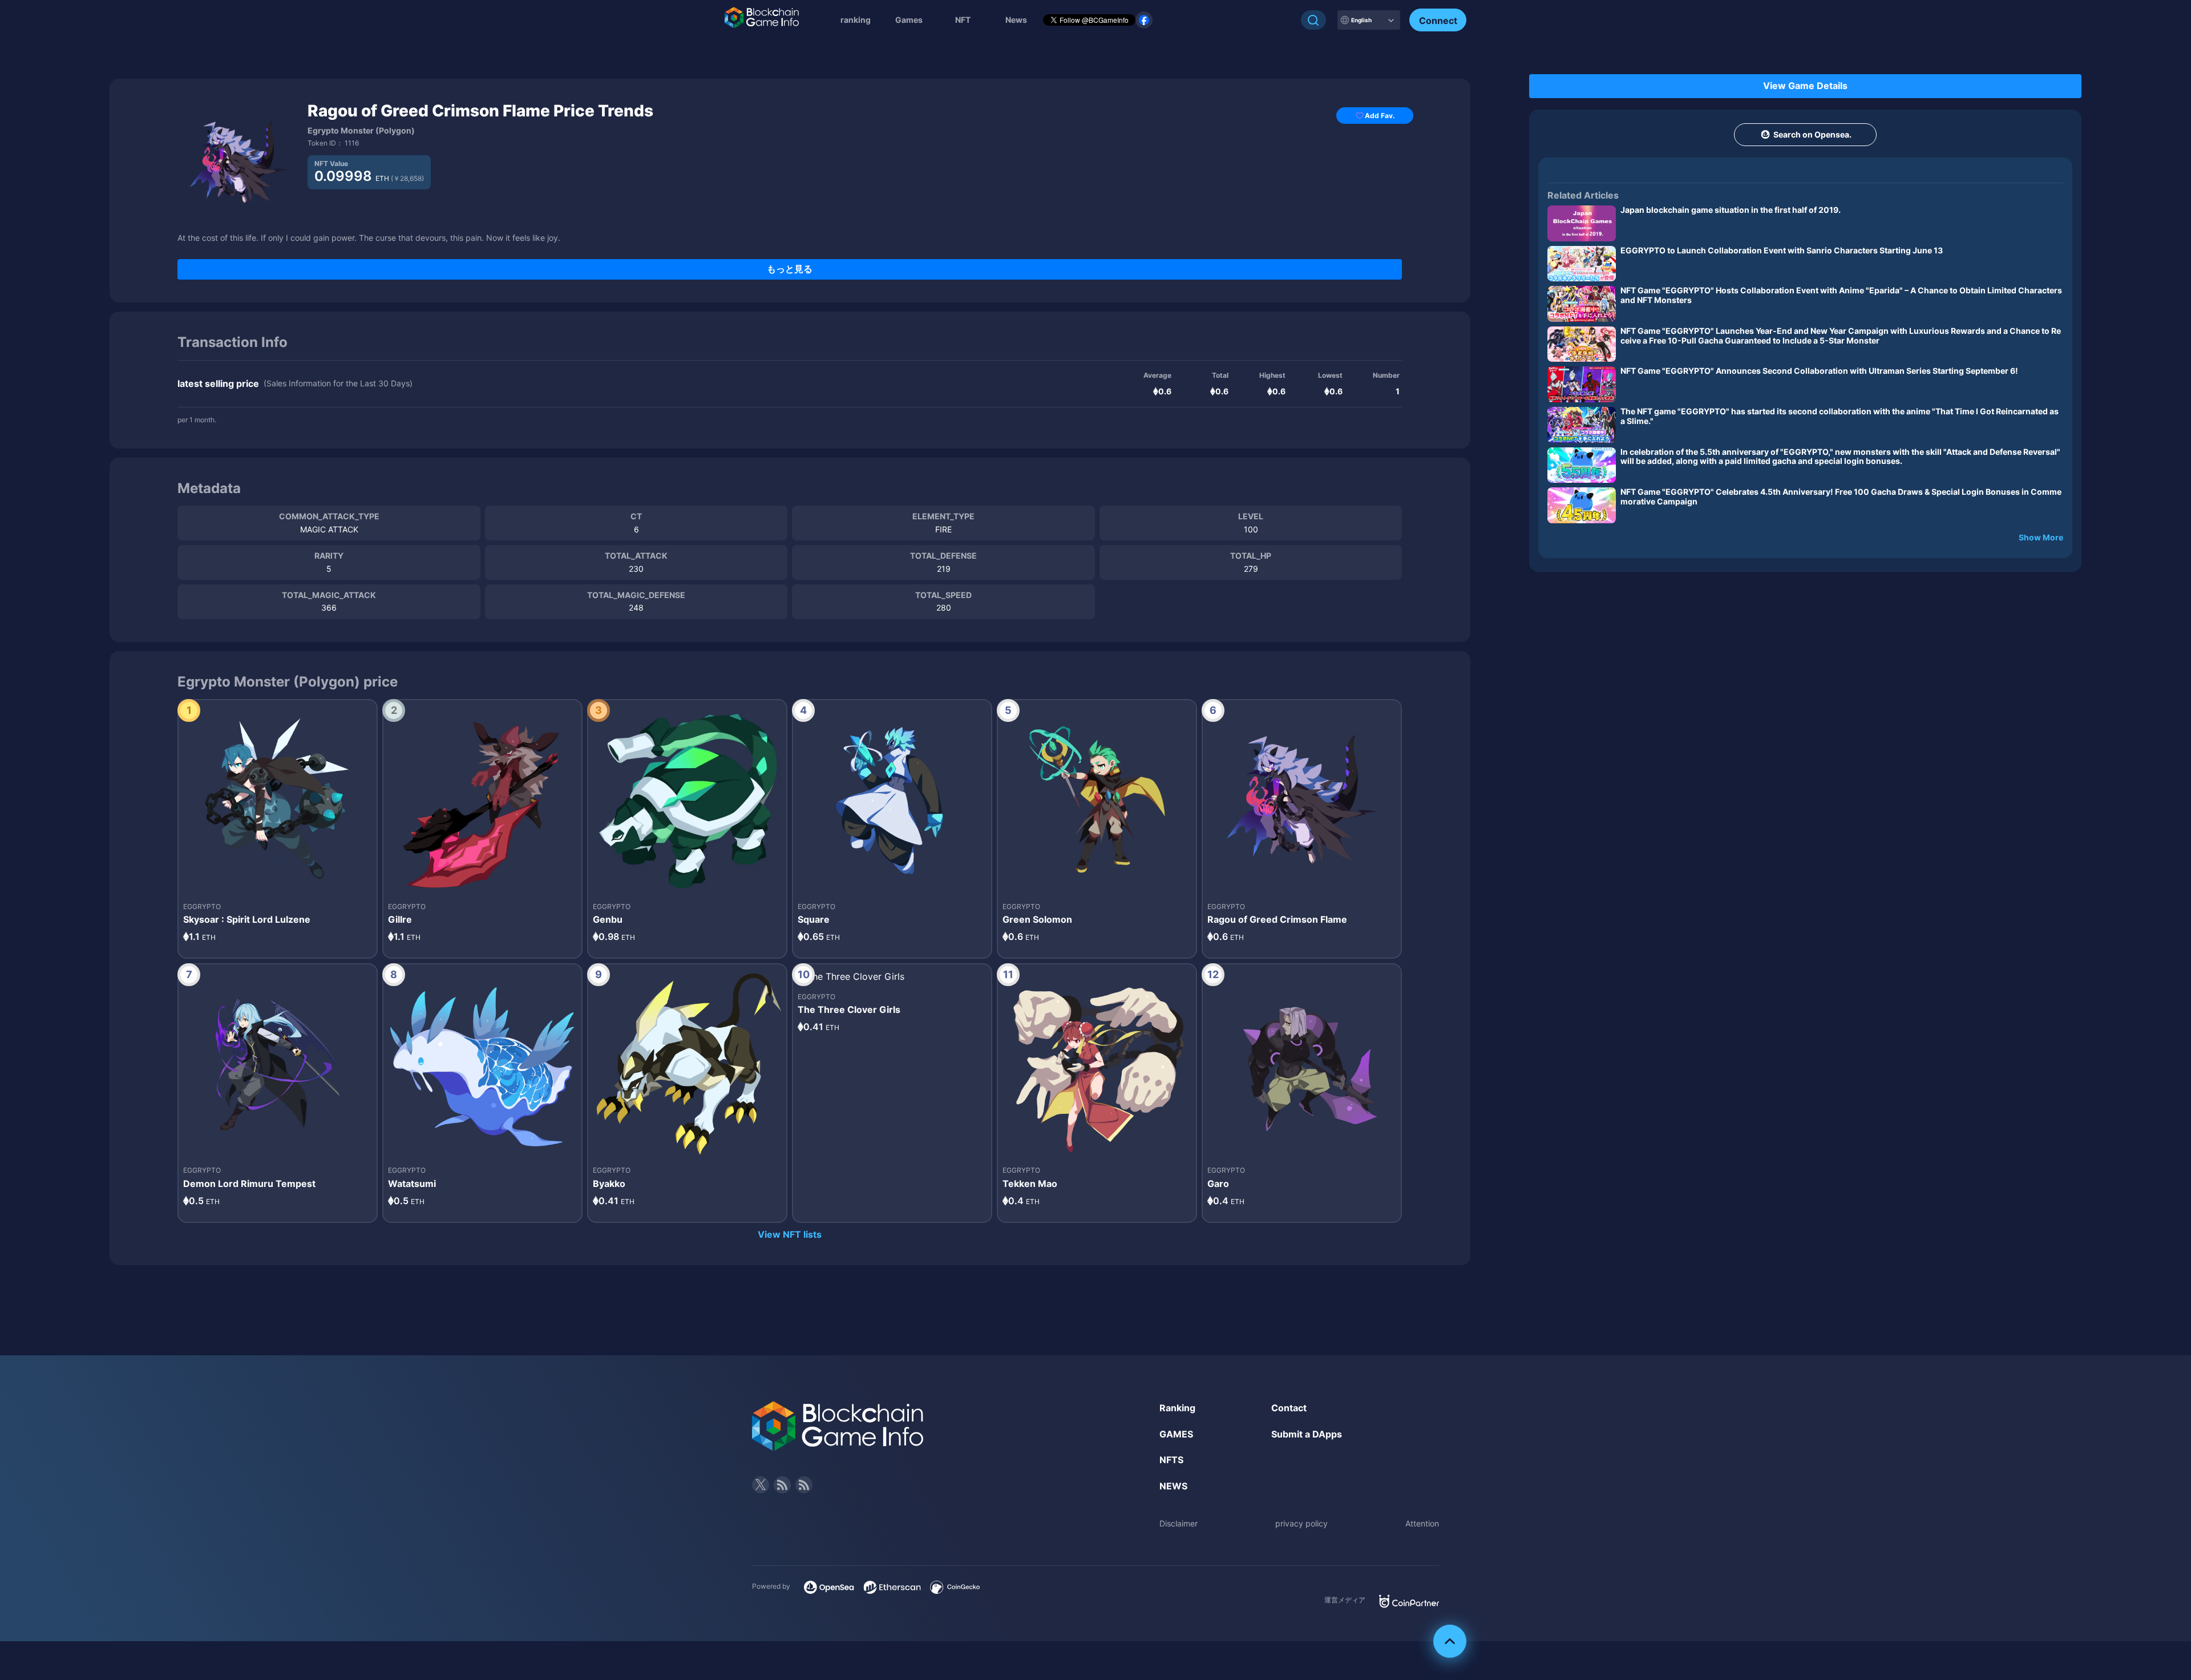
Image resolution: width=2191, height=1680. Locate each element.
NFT (963, 20)
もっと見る (790, 269)
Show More (2041, 537)
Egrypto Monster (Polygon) (361, 130)
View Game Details (1805, 86)
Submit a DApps (1307, 1434)
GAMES (1176, 1434)
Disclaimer (1179, 1523)
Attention (1422, 1523)
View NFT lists (790, 1234)
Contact (1289, 1408)
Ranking (1177, 1408)
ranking (856, 20)
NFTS (1171, 1460)
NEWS (1173, 1486)
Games (909, 20)
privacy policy (1301, 1523)
